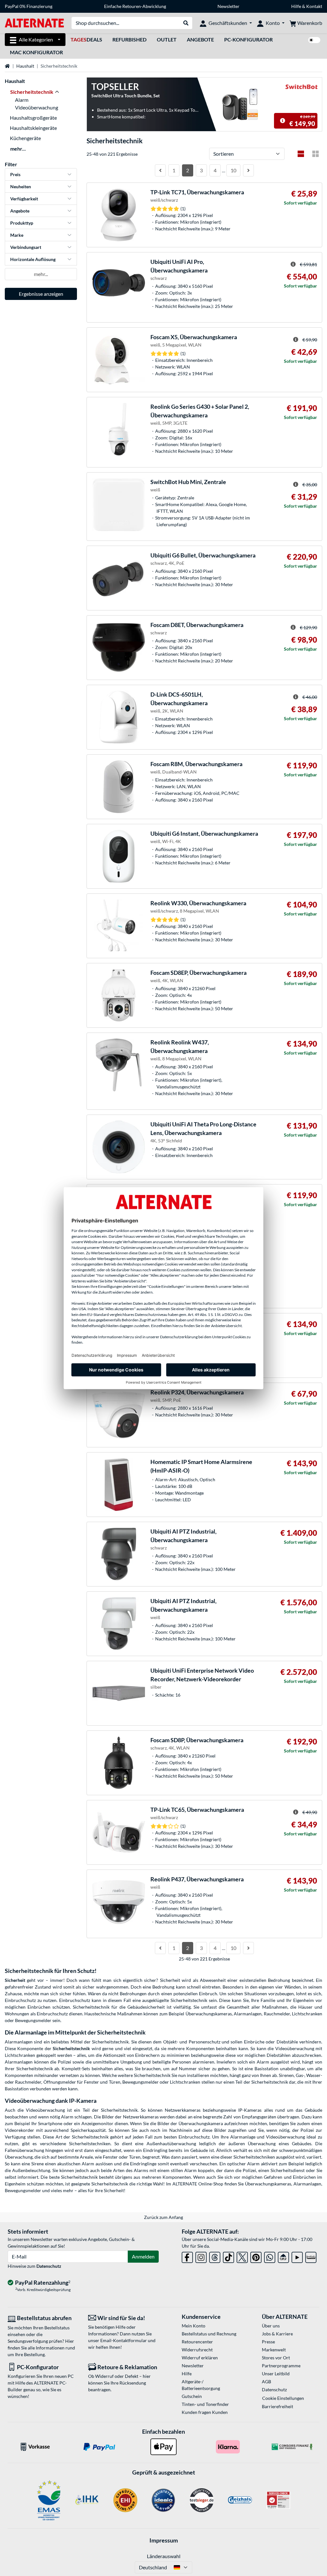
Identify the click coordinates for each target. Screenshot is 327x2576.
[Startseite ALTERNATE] (34, 22)
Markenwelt (274, 2350)
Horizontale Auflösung (33, 259)
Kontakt (314, 6)
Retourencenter (197, 2342)
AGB (266, 2382)
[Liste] (301, 154)
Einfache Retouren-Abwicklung (135, 6)
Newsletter (228, 6)
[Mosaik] (316, 154)
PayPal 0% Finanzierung (29, 6)
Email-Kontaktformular (124, 2340)
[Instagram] (201, 2256)
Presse (268, 2342)
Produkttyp (22, 223)
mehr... (18, 149)
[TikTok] (228, 2256)
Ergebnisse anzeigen (41, 294)
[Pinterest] (256, 2256)
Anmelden (143, 2256)
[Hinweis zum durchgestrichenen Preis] (283, 121)
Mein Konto (194, 2326)
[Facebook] (187, 2256)
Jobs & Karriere (277, 2334)
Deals (86, 39)
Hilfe (296, 6)
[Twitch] (311, 2256)
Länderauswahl (164, 2556)
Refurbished (129, 39)
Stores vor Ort (276, 2358)
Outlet (167, 39)
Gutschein (192, 2396)
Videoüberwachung (37, 107)
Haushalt (25, 66)
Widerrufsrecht (197, 2350)
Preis (15, 174)
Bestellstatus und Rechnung (209, 2334)
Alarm (22, 100)
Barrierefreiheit (278, 2406)
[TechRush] (283, 2256)
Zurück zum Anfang (163, 2217)
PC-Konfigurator (248, 39)
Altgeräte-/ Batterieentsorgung (201, 2385)
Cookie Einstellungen (283, 2398)
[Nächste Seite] (248, 170)
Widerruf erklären (200, 2358)
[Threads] (215, 2256)
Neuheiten (21, 187)
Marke (17, 235)
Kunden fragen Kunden (205, 2412)
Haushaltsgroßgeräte (33, 118)
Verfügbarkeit (24, 199)
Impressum (164, 2540)
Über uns (271, 2326)
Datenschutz (49, 2266)
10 (233, 170)
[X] (242, 2256)
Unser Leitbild (276, 2374)
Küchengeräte (25, 138)
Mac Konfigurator (36, 52)
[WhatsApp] (270, 2256)
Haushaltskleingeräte (33, 128)
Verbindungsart (26, 247)
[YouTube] (297, 2256)
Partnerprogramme (281, 2366)
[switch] (314, 40)
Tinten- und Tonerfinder (205, 2404)
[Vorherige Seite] (160, 170)
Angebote (200, 39)
